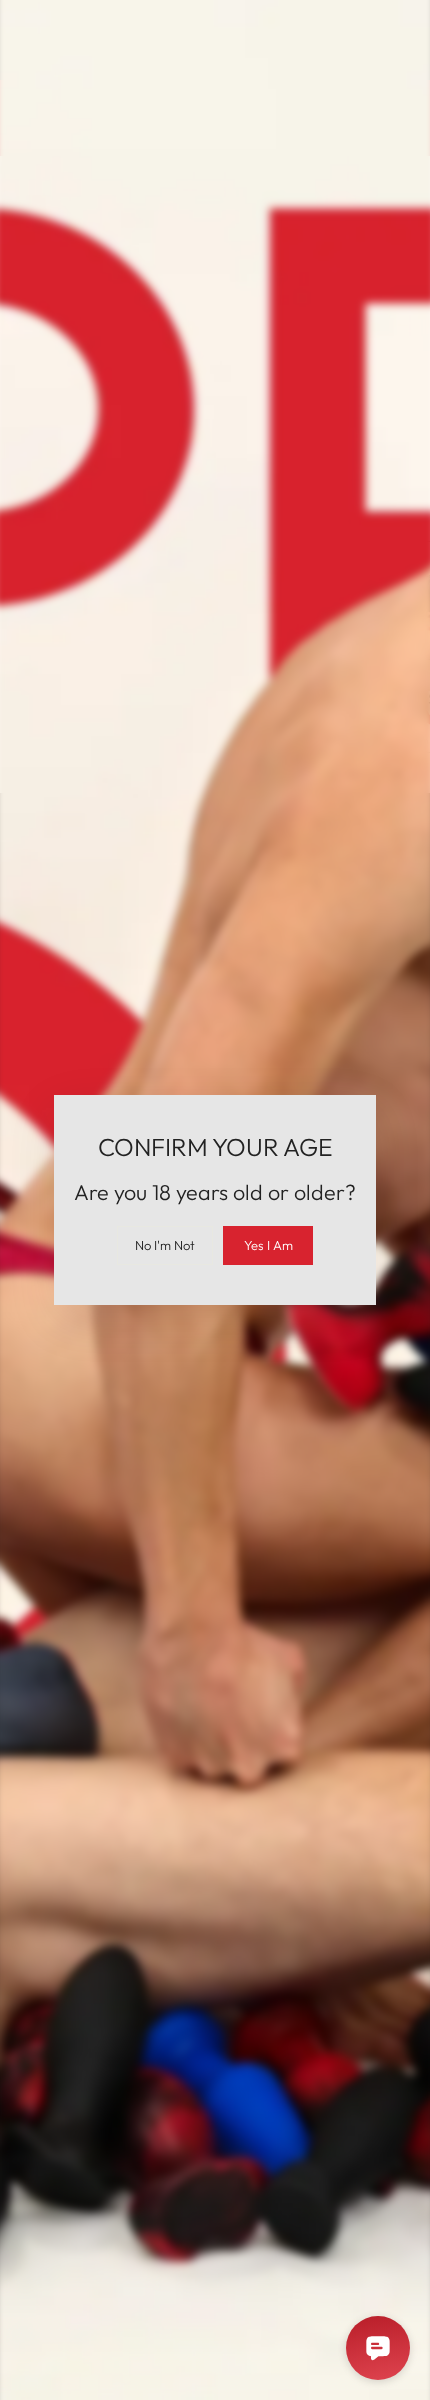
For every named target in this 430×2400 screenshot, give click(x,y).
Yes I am (268, 1245)
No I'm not (165, 1245)
